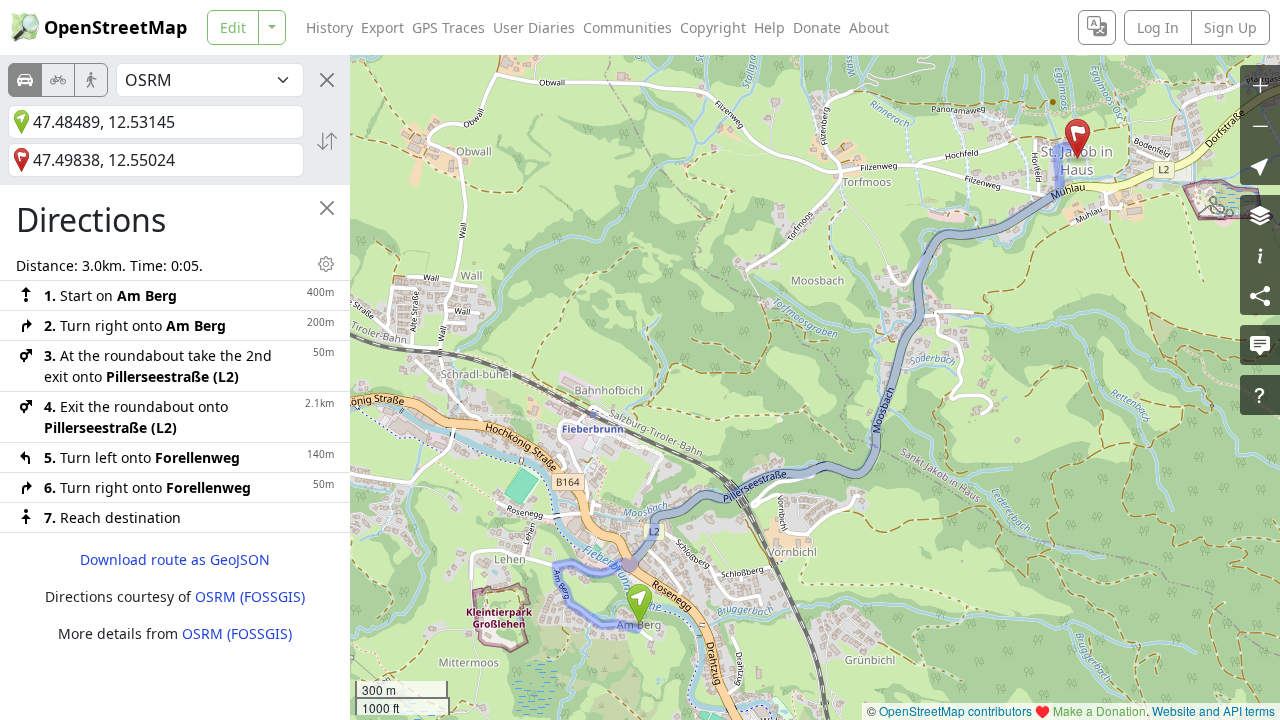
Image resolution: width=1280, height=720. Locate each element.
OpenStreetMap (115, 27)
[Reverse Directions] (327, 141)
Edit (233, 27)
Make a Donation (1099, 710)
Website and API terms (1213, 710)
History (329, 27)
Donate (817, 27)
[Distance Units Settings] (326, 264)
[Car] (25, 80)
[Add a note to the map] (1260, 345)
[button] (639, 604)
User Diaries (534, 27)
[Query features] (1260, 395)
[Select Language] (1097, 27)
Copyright (713, 27)
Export (382, 27)
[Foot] (91, 80)
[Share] (1260, 295)
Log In (1158, 27)
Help (769, 27)
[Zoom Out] (1260, 125)
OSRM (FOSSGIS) (250, 596)
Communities (627, 27)
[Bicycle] (58, 80)
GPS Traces (448, 27)
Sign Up (1230, 27)
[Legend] (1260, 255)
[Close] (327, 80)
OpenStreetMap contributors (955, 710)
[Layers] (1260, 215)
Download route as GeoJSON (175, 559)
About (869, 27)
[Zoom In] (1260, 85)
